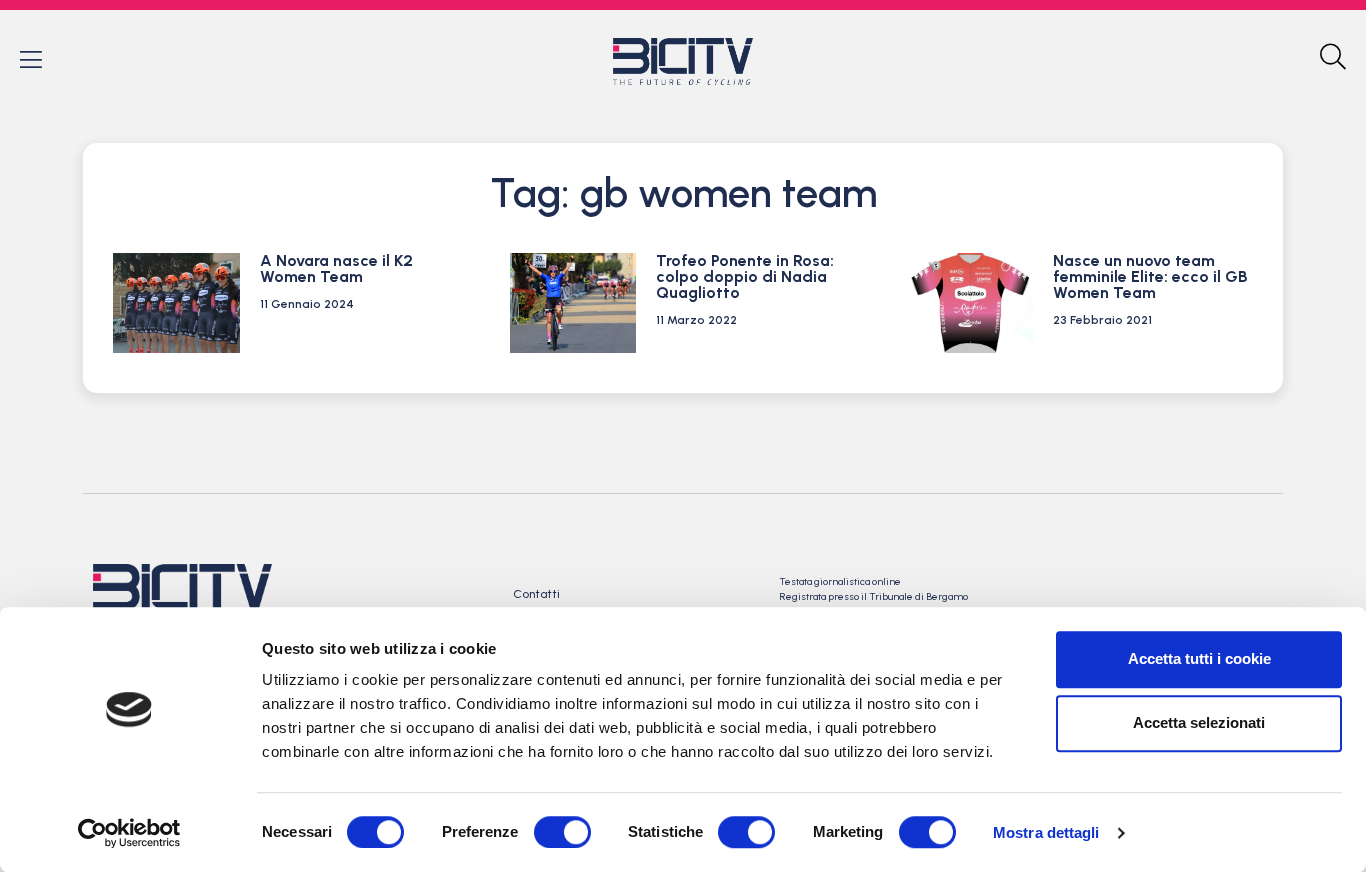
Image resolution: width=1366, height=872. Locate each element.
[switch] (562, 832)
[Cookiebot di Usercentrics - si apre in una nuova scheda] (129, 833)
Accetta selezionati (1199, 722)
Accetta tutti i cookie (1199, 658)
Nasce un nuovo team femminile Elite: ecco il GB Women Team (1150, 276)
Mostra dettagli (1046, 832)
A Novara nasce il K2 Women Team (336, 268)
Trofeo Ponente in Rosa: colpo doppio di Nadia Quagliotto (745, 276)
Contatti (536, 594)
